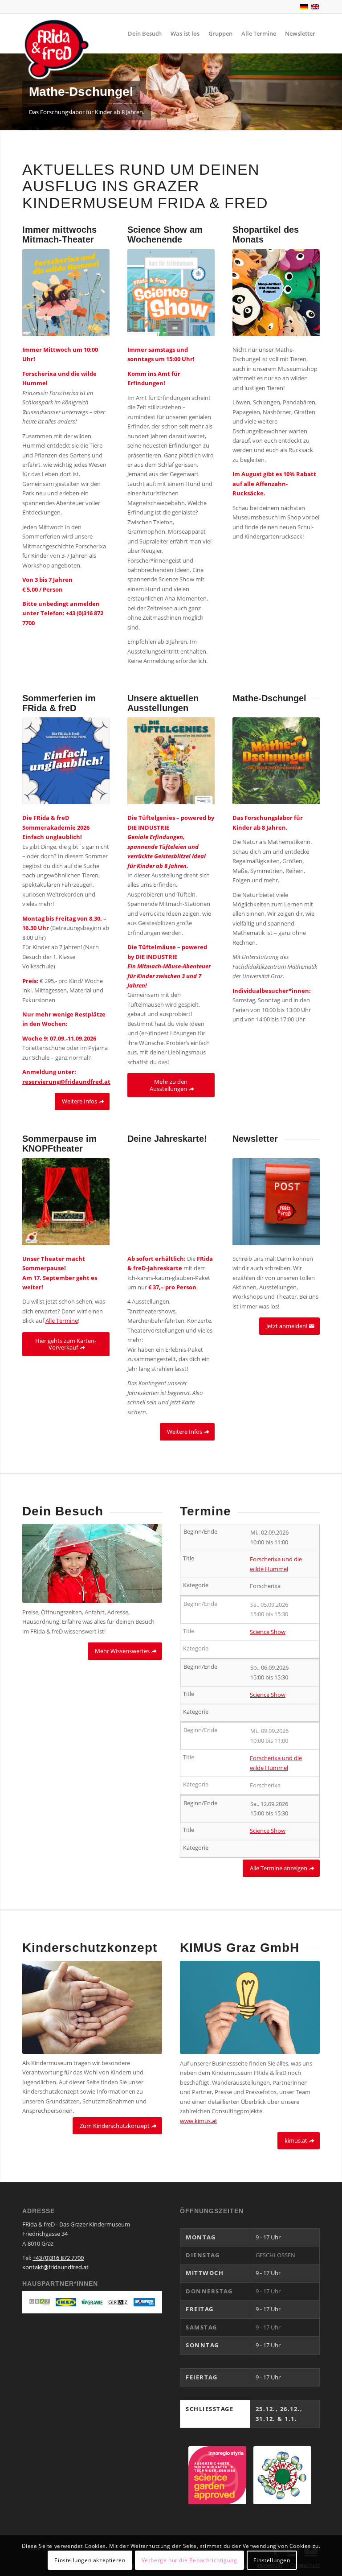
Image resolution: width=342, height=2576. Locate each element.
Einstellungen (272, 2560)
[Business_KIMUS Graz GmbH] (250, 2007)
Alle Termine (62, 1321)
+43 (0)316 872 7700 (58, 2258)
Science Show (268, 1632)
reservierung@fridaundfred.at (66, 1082)
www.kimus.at (199, 2121)
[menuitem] (145, 33)
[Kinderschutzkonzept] (92, 2007)
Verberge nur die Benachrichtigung (189, 2560)
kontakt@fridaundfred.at (55, 2267)
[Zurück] (8, 91)
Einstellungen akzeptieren (90, 2560)
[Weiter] (334, 91)
